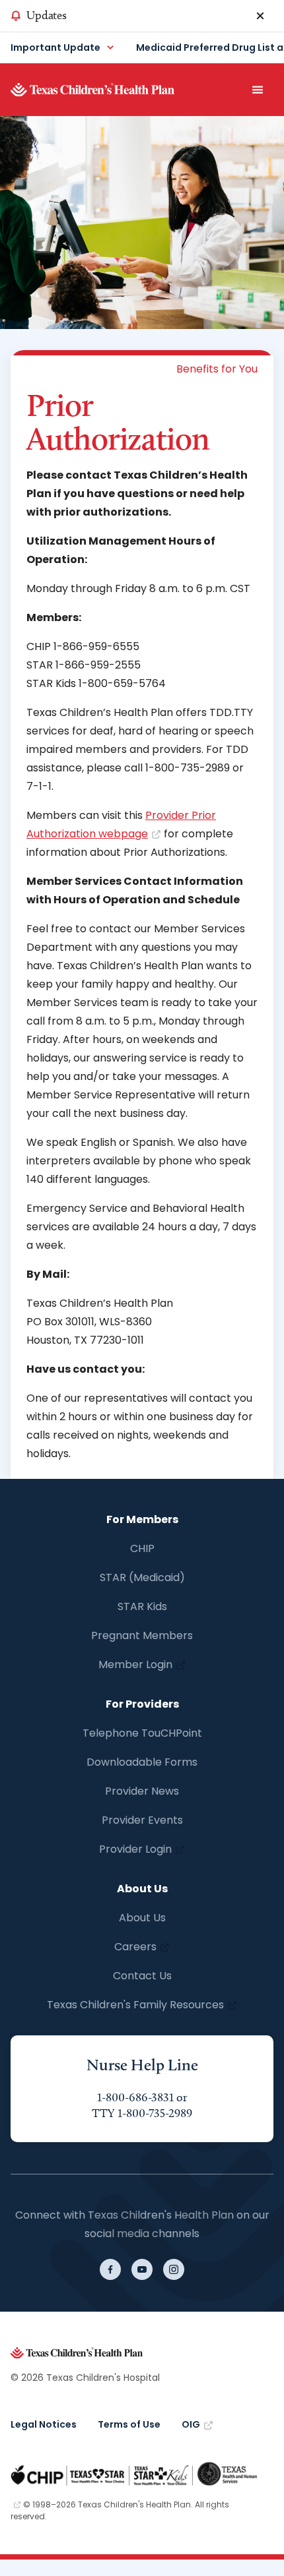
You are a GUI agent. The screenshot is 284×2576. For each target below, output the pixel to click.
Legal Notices (44, 2424)
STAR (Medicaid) (142, 1577)
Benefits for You (217, 369)
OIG (191, 2424)
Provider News (142, 1791)
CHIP (142, 1548)
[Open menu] (258, 90)
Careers (135, 1947)
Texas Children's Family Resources (135, 2005)
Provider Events (142, 1820)
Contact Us (142, 1976)
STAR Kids (142, 1606)
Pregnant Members (142, 1635)
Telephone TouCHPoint (142, 1733)
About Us (142, 1918)
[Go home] (113, 90)
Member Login (135, 1664)
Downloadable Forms (142, 1762)
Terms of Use (129, 2424)
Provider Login (135, 1849)
